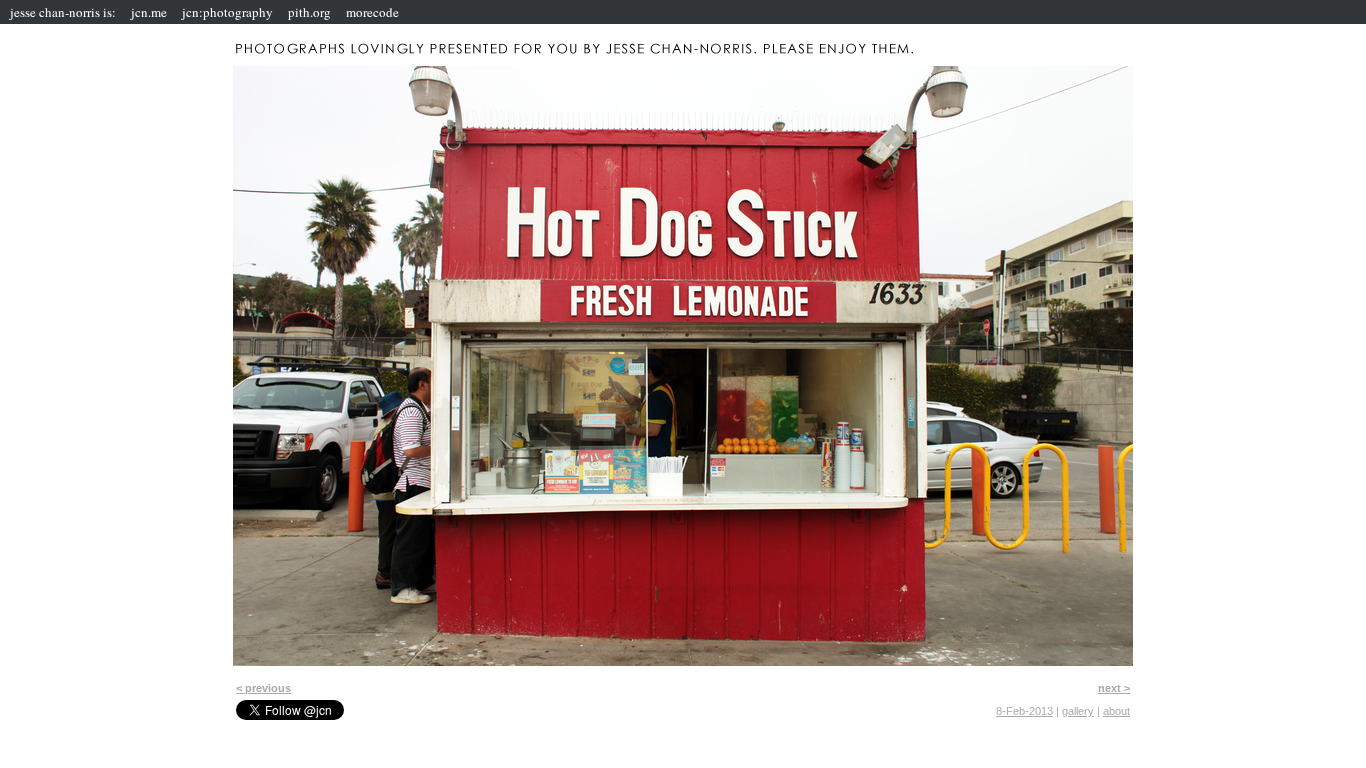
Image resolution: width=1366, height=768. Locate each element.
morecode (372, 12)
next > (1114, 688)
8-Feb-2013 (1024, 711)
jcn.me (149, 12)
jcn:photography (227, 12)
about (1116, 711)
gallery (1078, 711)
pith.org (309, 12)
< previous (263, 688)
